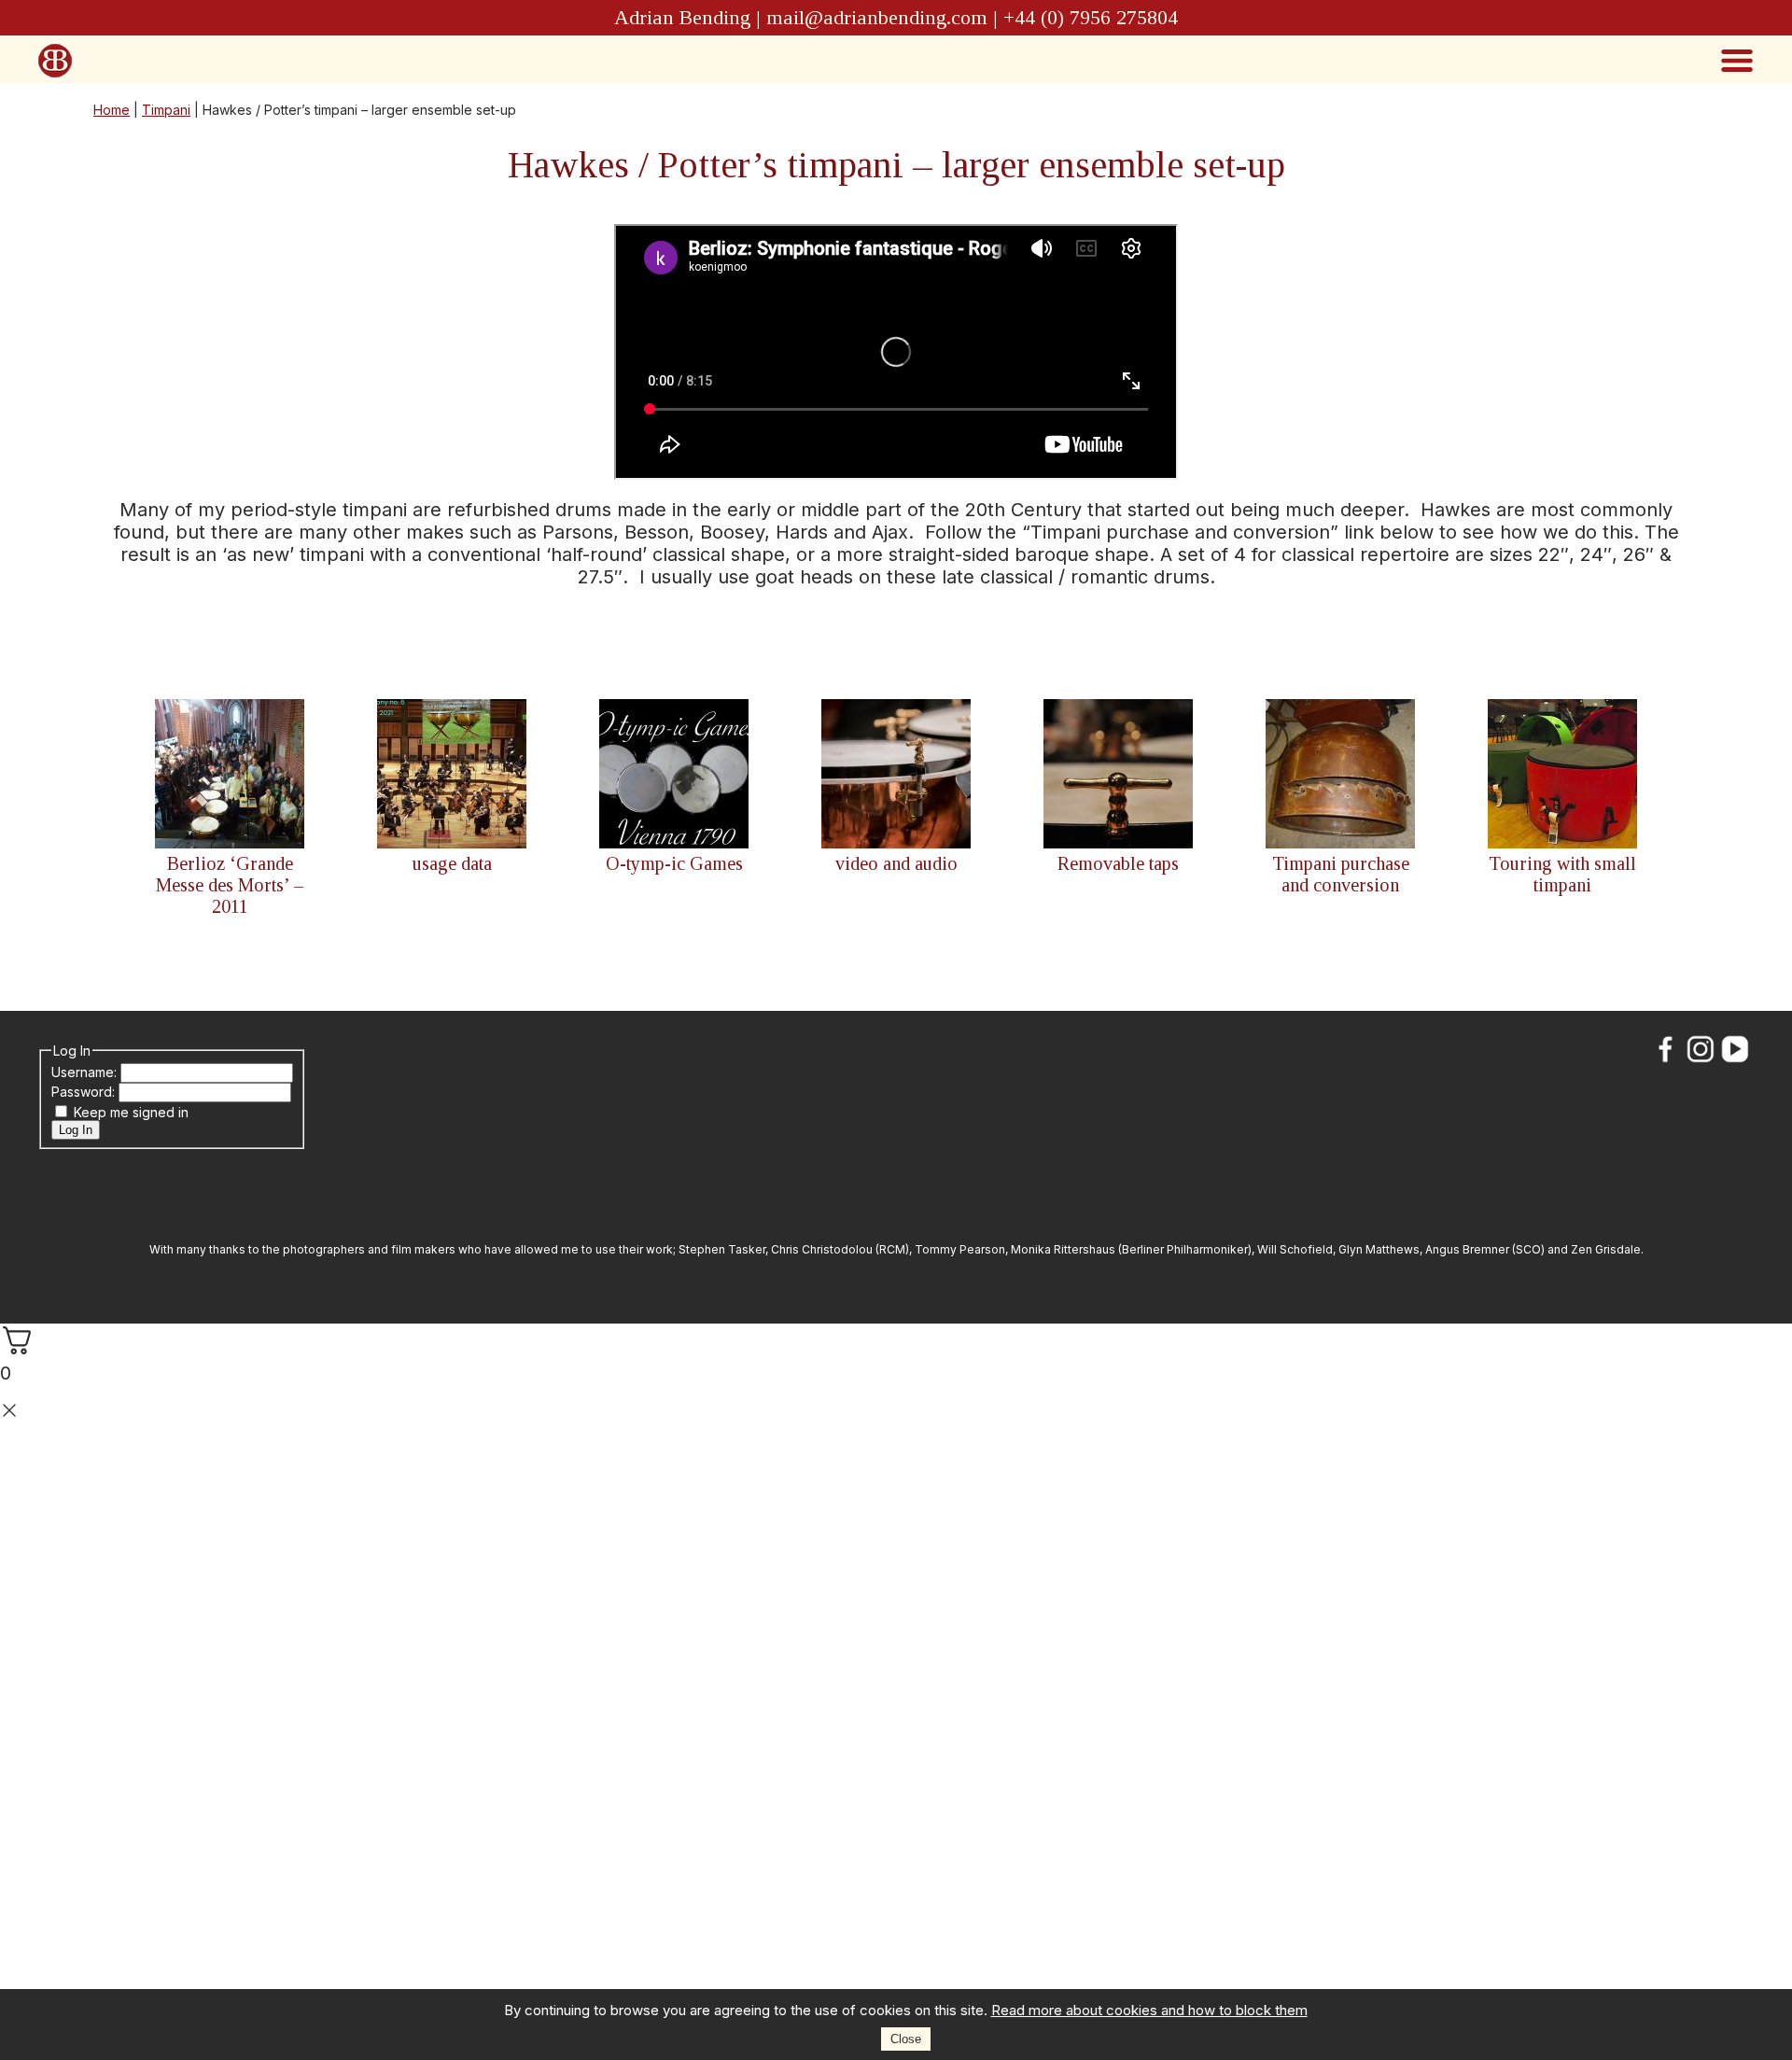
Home (112, 110)
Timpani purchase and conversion (1341, 874)
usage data (452, 863)
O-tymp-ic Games (674, 863)
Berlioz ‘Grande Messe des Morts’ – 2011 (230, 885)
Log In (76, 1130)
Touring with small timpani (1562, 874)
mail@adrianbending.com (877, 17)
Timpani (166, 110)
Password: (85, 1092)
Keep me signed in (131, 1112)
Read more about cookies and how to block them (1149, 2010)
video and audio (896, 863)
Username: (86, 1072)
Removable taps (1118, 863)
